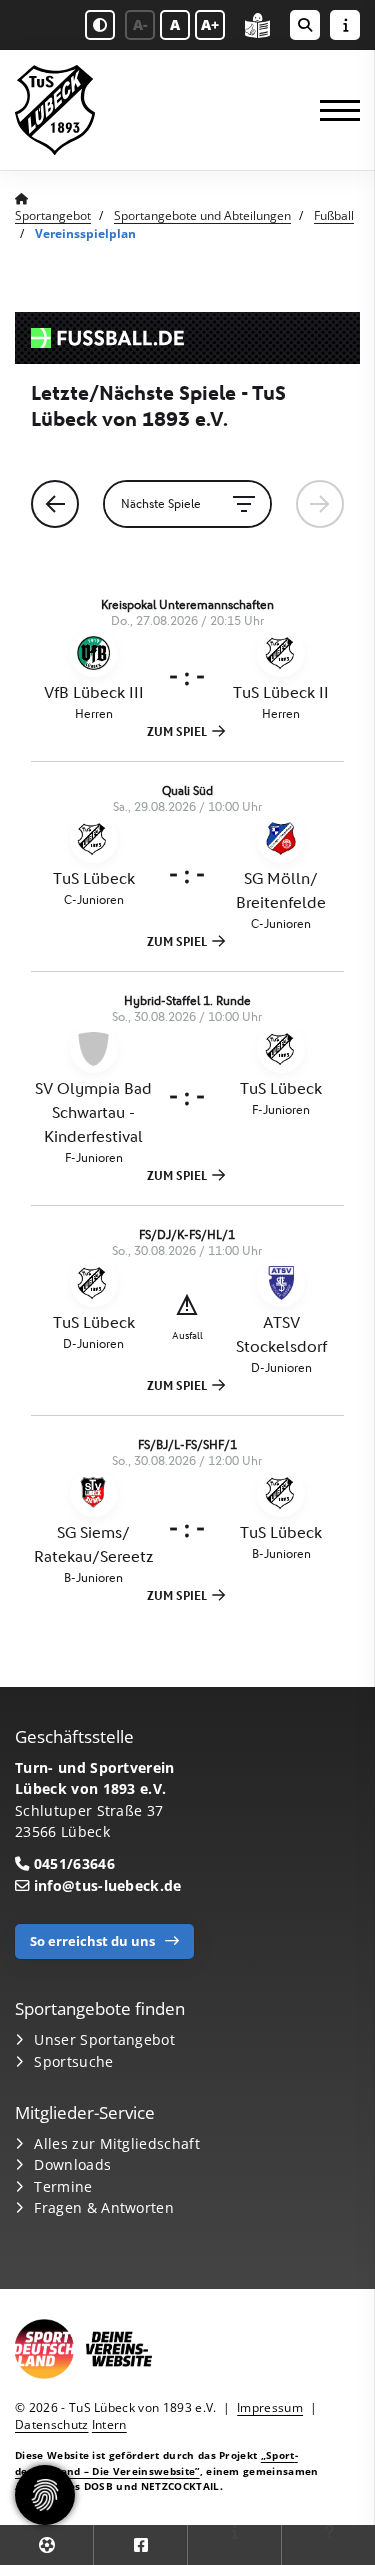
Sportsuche (73, 2061)
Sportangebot (53, 215)
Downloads (72, 2164)
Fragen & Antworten (104, 2207)
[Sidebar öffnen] (345, 25)
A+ (210, 24)
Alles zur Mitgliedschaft (117, 2143)
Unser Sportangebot (104, 2039)
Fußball (334, 215)
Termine (63, 2186)
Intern (109, 2424)
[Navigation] (332, 110)
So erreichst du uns (92, 1941)
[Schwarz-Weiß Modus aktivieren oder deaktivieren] (100, 25)
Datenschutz (52, 2424)
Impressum (270, 2407)
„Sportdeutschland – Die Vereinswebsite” (156, 2462)
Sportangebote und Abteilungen (202, 215)
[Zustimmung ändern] (45, 2495)
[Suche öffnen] (305, 25)
